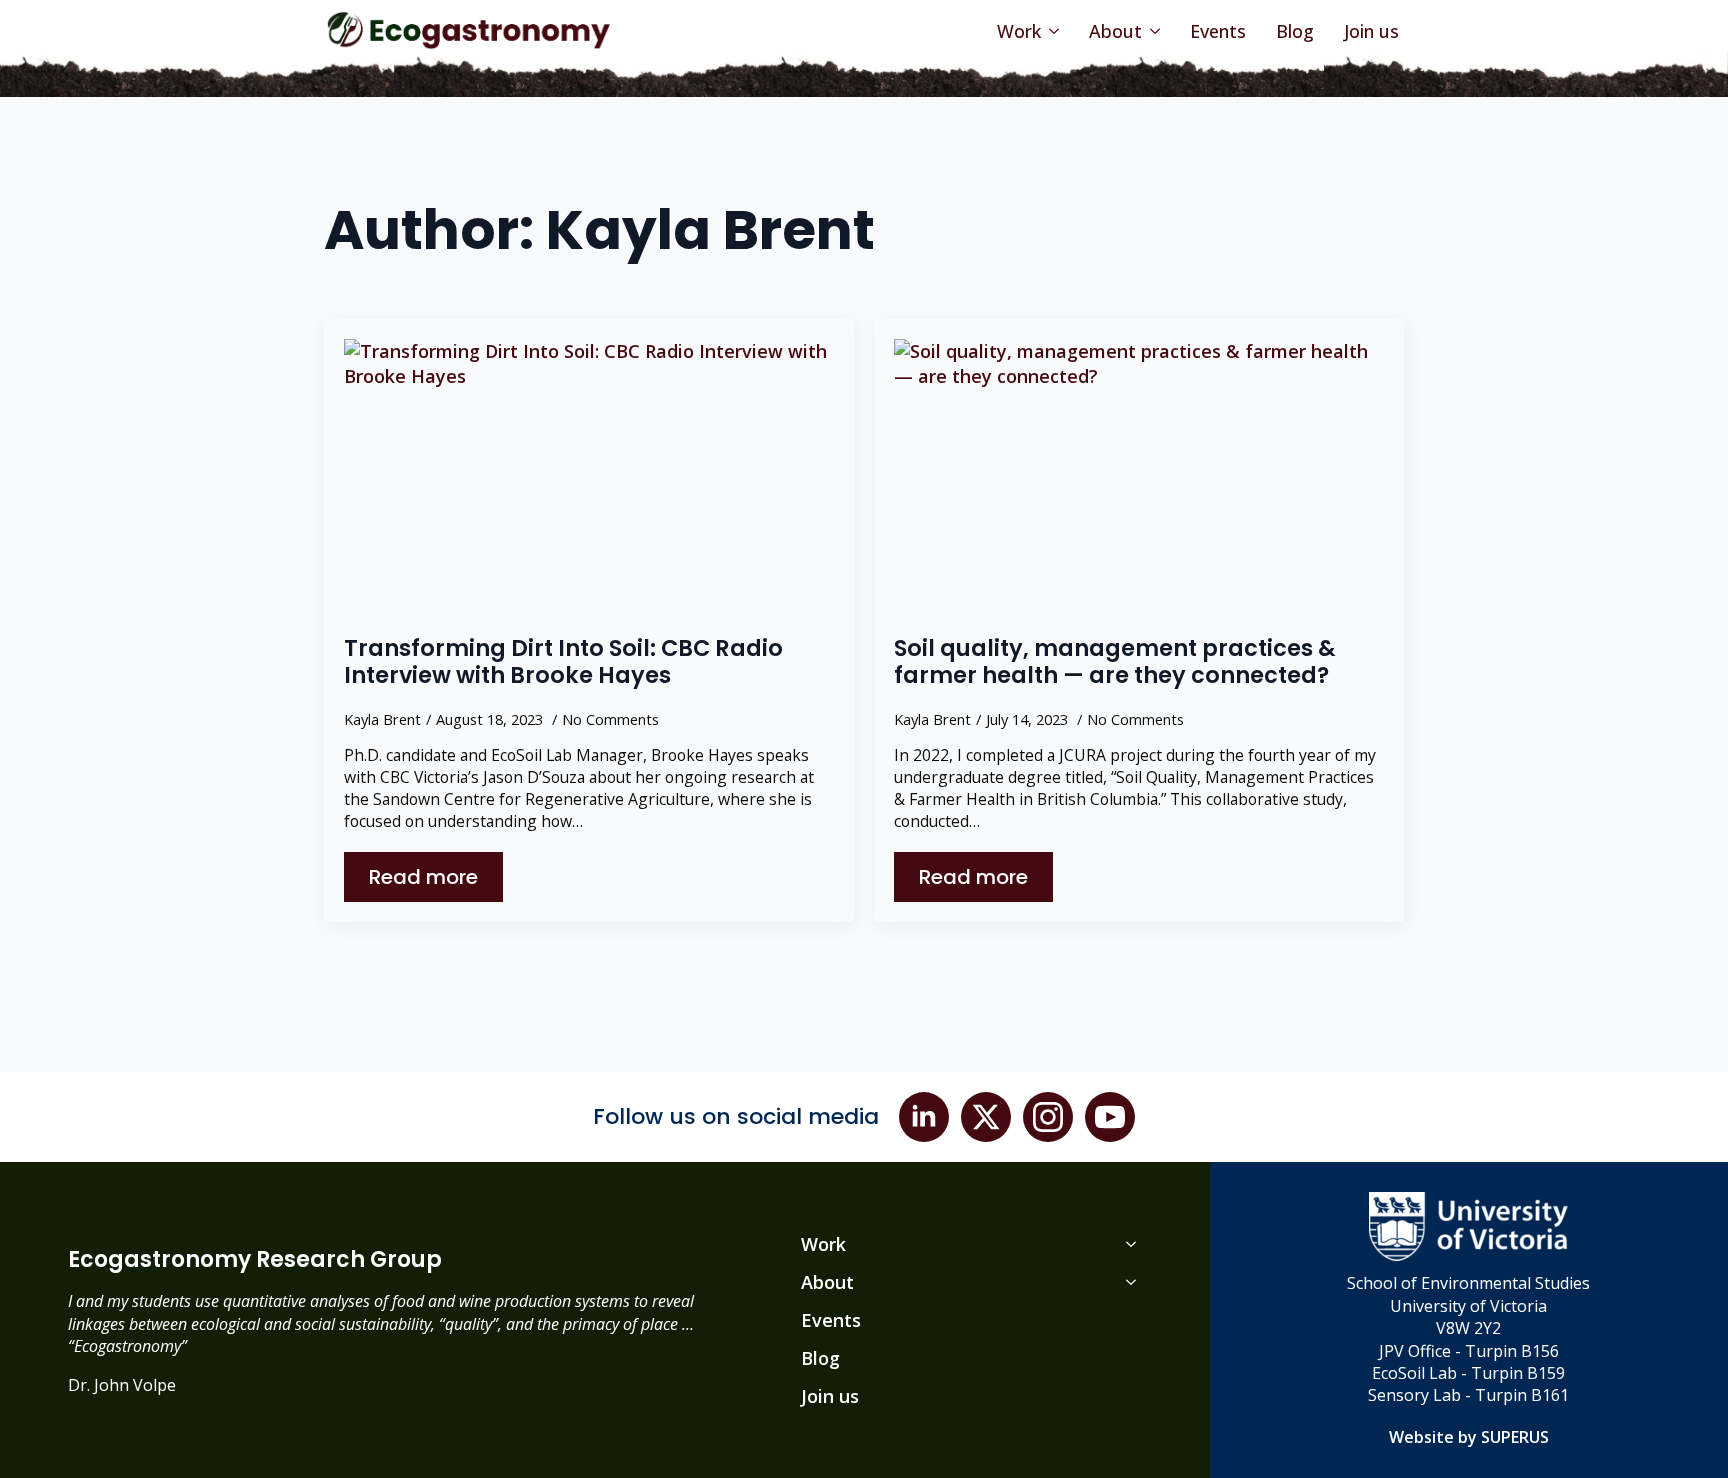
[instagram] (1048, 1117)
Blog (1295, 31)
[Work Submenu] (1052, 31)
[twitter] (986, 1117)
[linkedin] (924, 1117)
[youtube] (1110, 1117)
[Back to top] (1688, 1438)
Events (1218, 31)
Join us (1371, 31)
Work (1019, 31)
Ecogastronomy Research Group (255, 1260)
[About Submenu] (1153, 31)
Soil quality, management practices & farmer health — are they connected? (1115, 662)
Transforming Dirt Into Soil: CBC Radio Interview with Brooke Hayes (563, 662)
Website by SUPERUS (1469, 1437)
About (1115, 31)
